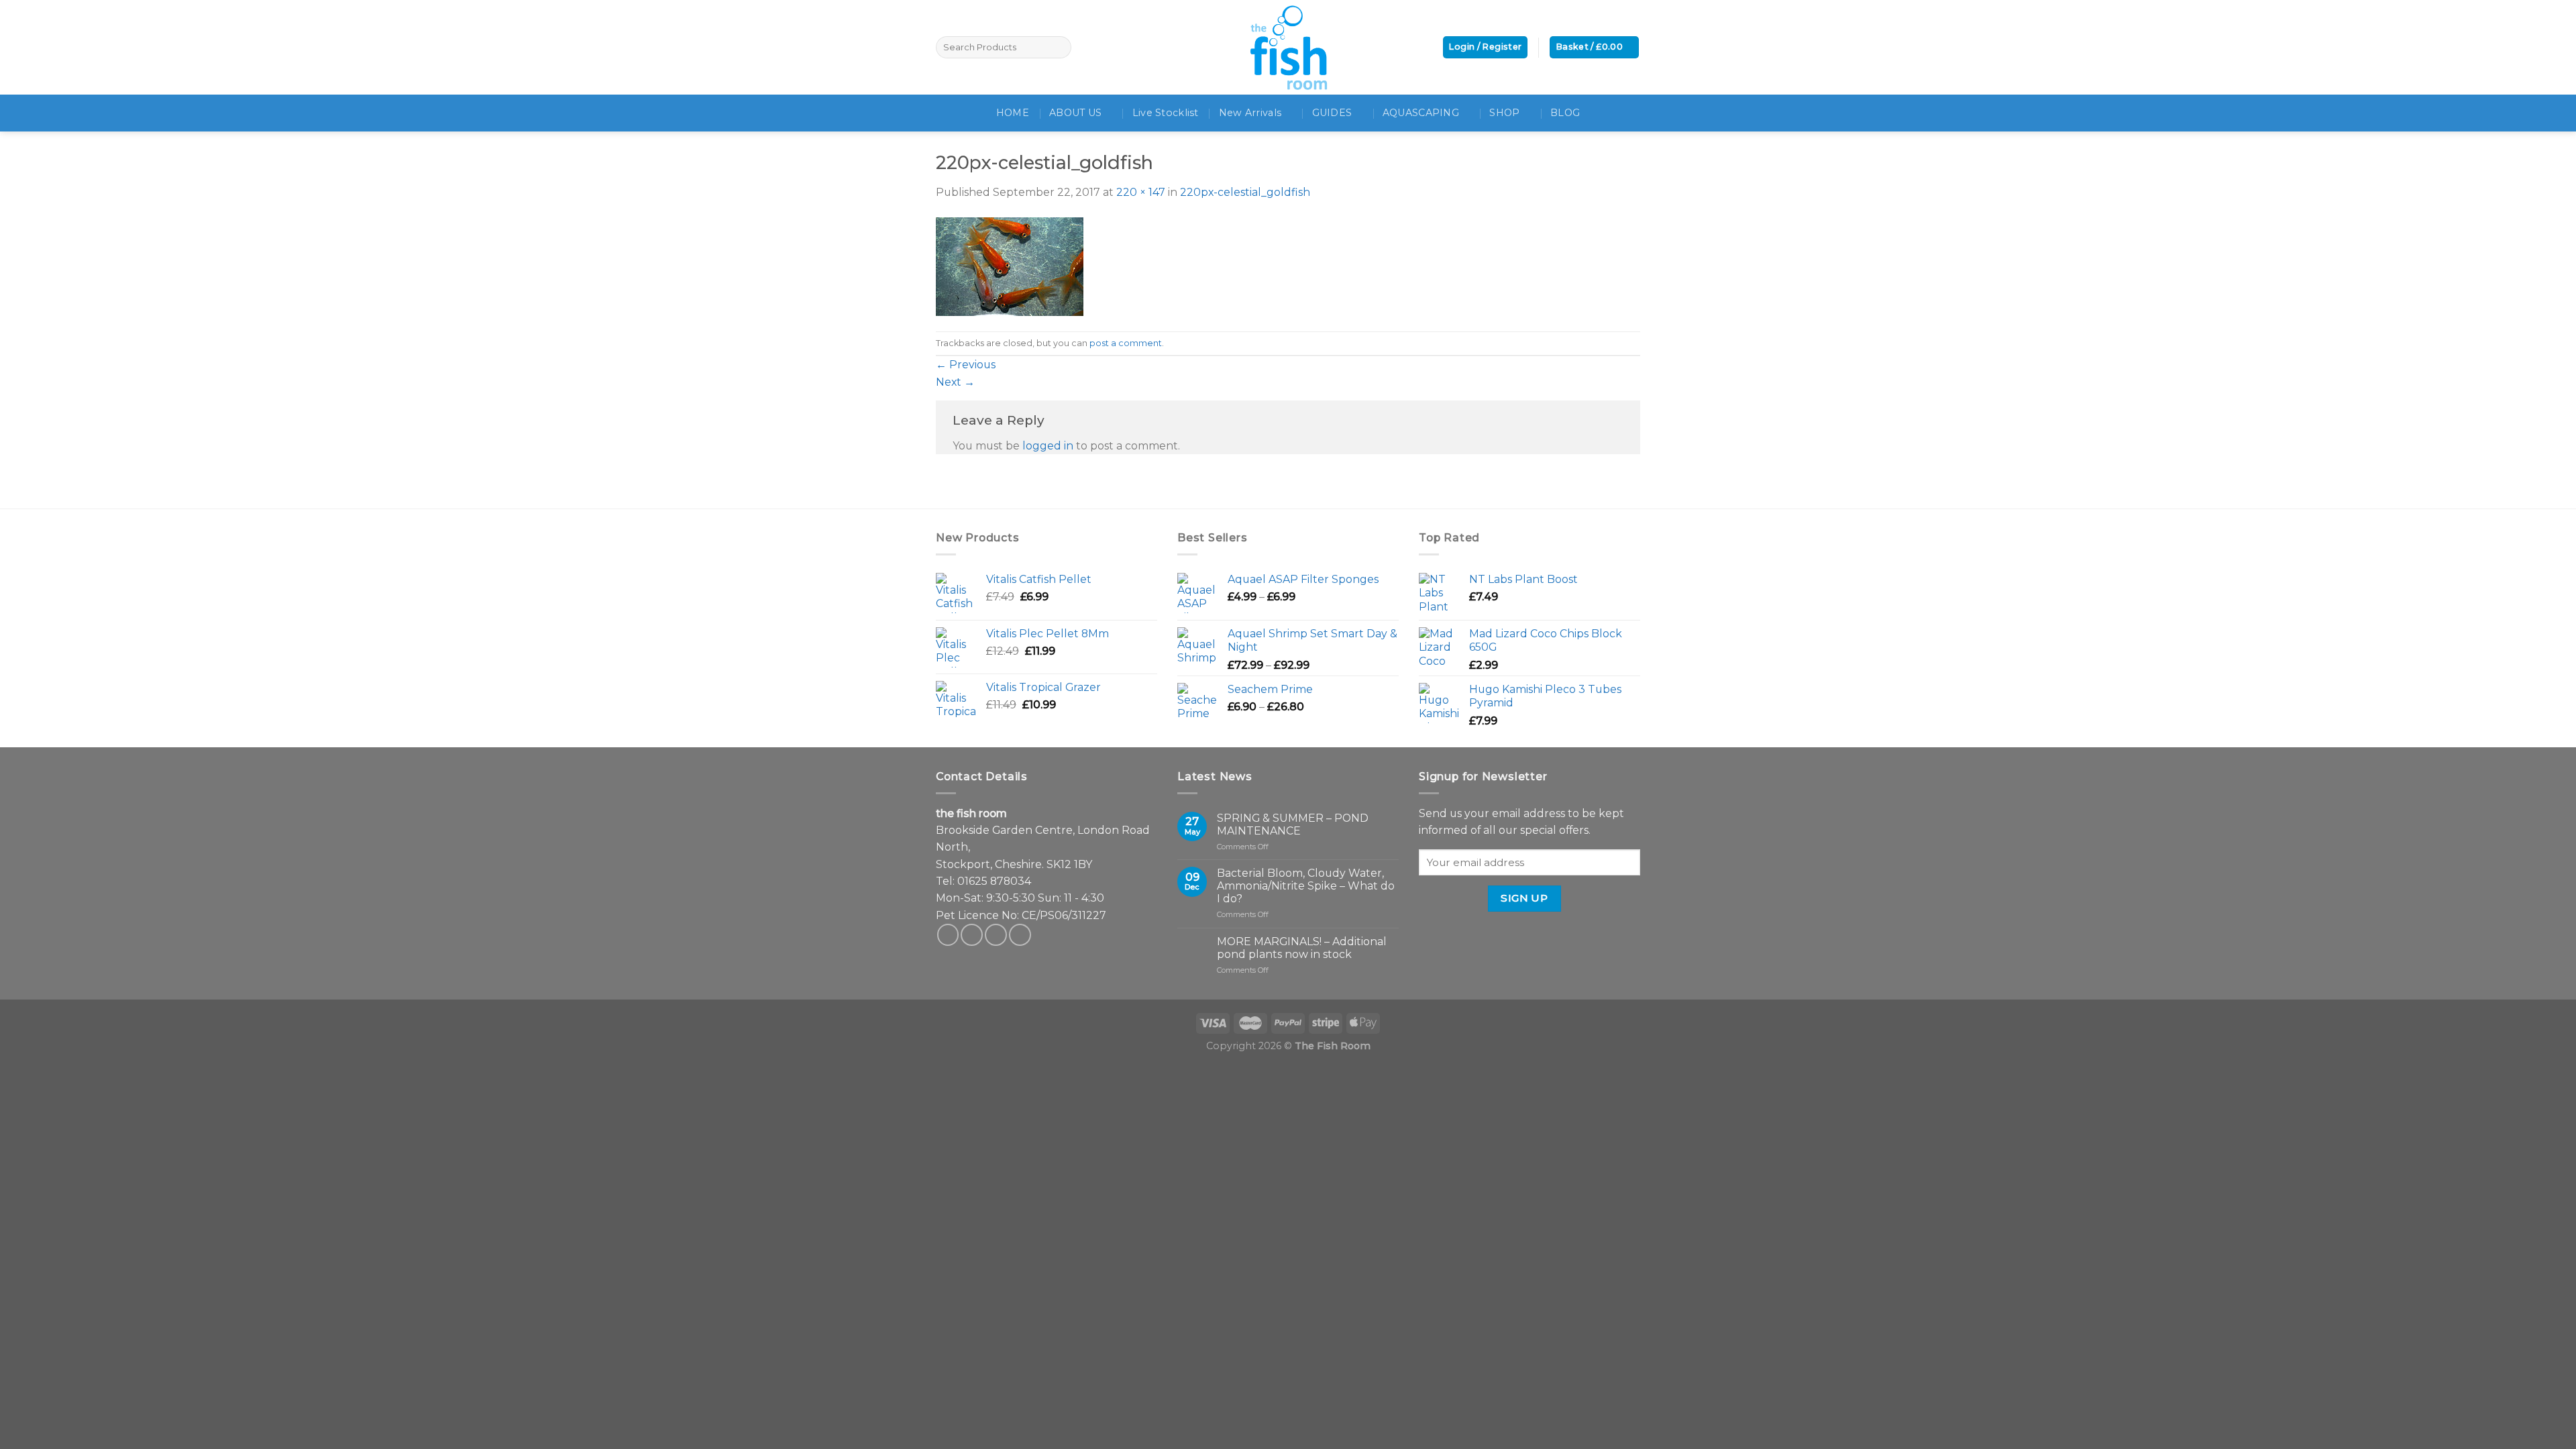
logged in (1048, 446)
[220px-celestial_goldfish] (1010, 265)
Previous (966, 365)
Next (955, 382)
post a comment (1126, 343)
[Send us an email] (996, 935)
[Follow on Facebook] (948, 935)
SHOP (1504, 113)
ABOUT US (1075, 113)
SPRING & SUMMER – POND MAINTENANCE (1293, 824)
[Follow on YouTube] (1020, 935)
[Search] (1059, 47)
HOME (1013, 113)
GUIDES (1332, 113)
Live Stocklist (1166, 113)
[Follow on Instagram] (972, 935)
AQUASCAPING (1421, 113)
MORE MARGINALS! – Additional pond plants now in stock (1302, 948)
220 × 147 (1141, 192)
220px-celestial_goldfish (1245, 192)
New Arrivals (1250, 113)
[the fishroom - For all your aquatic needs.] (1288, 47)
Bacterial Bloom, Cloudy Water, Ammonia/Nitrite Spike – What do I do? (1306, 886)
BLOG (1565, 113)
